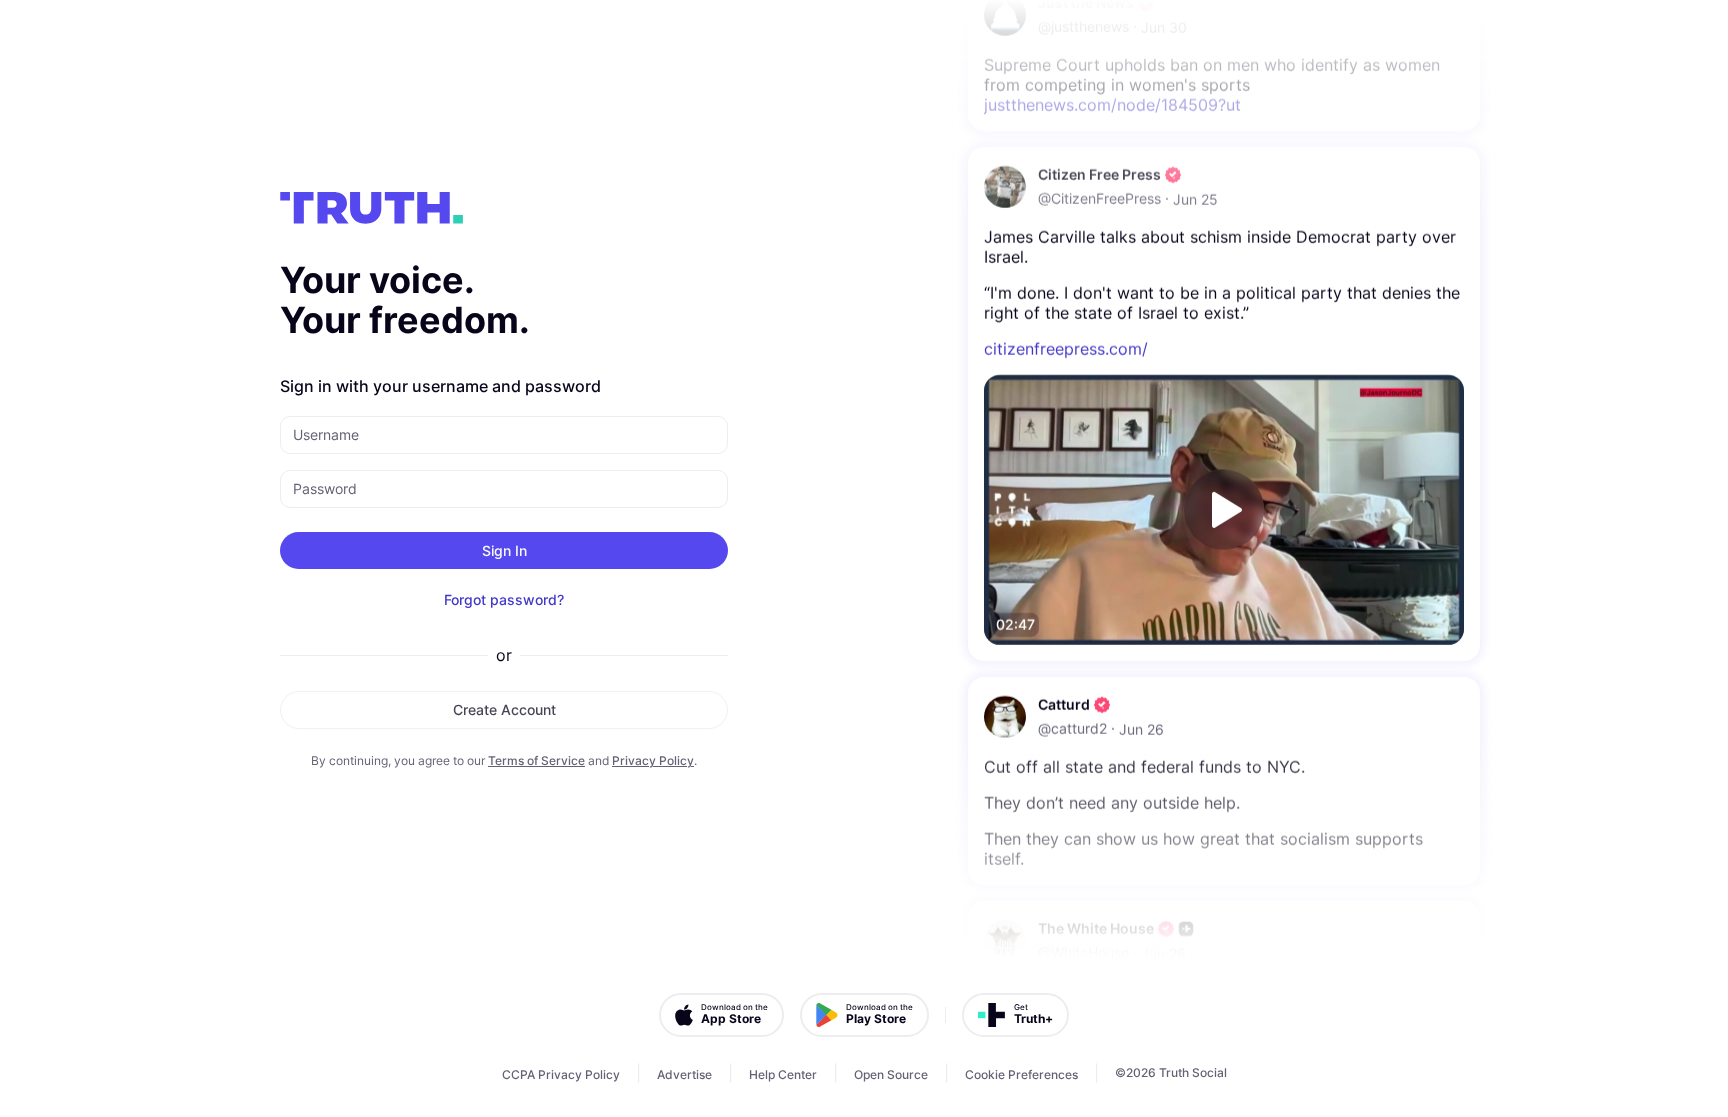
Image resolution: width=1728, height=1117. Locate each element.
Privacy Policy (653, 760)
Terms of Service (536, 760)
